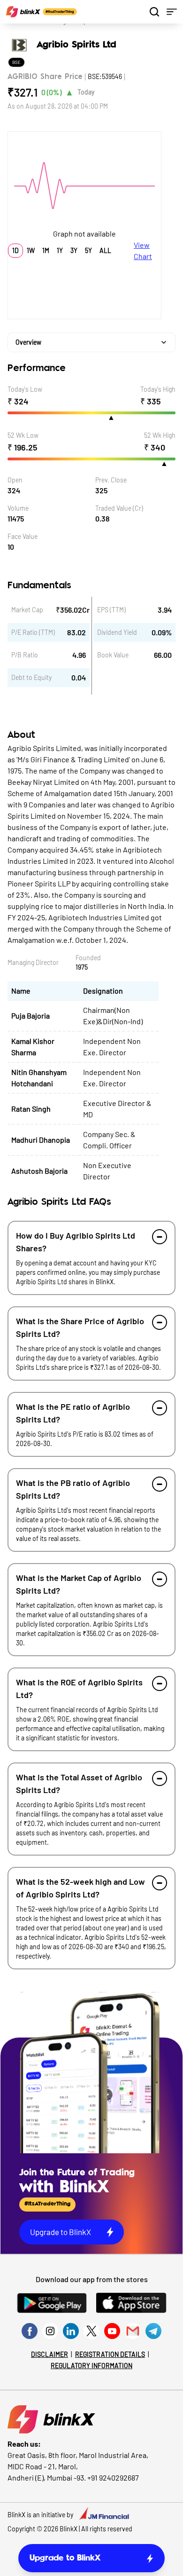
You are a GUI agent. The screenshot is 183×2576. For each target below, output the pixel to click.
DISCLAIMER (50, 2354)
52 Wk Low (23, 435)
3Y (74, 250)
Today (86, 92)
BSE (16, 62)
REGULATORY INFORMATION (91, 2366)
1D (15, 250)
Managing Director (33, 962)
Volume (18, 508)
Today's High (158, 389)
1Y (60, 250)
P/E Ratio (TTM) (33, 632)
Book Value (113, 655)
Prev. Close (111, 480)
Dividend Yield (117, 632)
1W (31, 250)
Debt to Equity (31, 677)
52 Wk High (160, 435)
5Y (88, 250)
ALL (105, 250)
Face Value (23, 536)
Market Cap (27, 610)
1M (46, 250)
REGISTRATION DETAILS (110, 2354)
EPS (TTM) (111, 610)
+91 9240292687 (113, 2477)
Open (15, 480)
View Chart (143, 250)
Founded (88, 958)
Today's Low (25, 389)
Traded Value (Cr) (119, 508)
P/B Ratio (25, 655)
